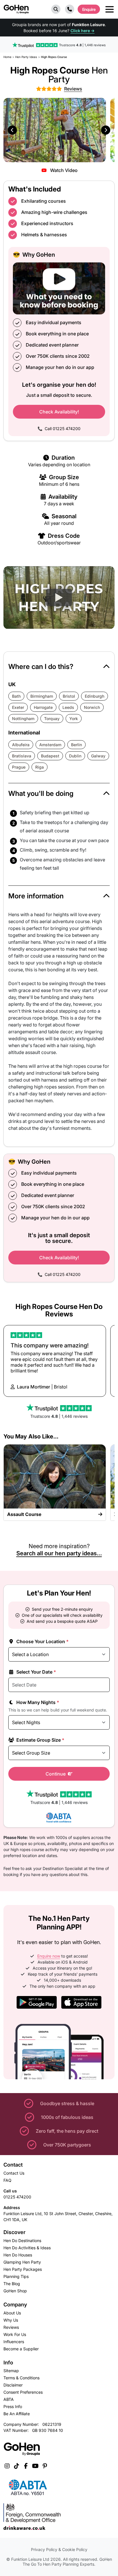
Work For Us (15, 2334)
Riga (40, 767)
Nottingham (23, 719)
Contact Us (14, 2173)
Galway (98, 756)
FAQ (7, 2180)
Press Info (13, 2406)
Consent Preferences (23, 2392)
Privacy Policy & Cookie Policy (59, 2549)
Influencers (14, 2342)
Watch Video (63, 170)
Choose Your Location (42, 1641)
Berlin (76, 745)
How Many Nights (37, 1702)
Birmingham (42, 696)
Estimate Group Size (40, 1740)
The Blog (12, 2284)
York (74, 719)
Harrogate (43, 707)
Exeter (18, 707)
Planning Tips (16, 2276)
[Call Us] (70, 9)
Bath (16, 696)
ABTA (9, 2399)
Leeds (68, 707)
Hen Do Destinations (22, 2241)
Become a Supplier (21, 2349)
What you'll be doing (41, 793)
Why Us (11, 2320)
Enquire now (49, 1956)
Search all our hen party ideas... (59, 1553)
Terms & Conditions (21, 2378)
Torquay (52, 719)
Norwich (92, 707)
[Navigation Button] (110, 9)
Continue (56, 1774)
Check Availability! (59, 412)
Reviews (11, 2327)
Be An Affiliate (17, 2414)
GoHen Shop (15, 2291)
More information (36, 896)
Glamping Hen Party (22, 2262)
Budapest (50, 756)
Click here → (82, 31)
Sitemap (11, 2371)
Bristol (69, 696)
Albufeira (21, 745)
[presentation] (12, 130)
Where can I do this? (41, 667)
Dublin (75, 756)
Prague (19, 767)
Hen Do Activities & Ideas (27, 2248)
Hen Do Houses (18, 2255)
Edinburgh (95, 696)
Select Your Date (36, 1672)
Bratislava (22, 756)
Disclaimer (13, 2385)
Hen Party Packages (23, 2269)
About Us (12, 2313)
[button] (56, 9)
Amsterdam (50, 745)
